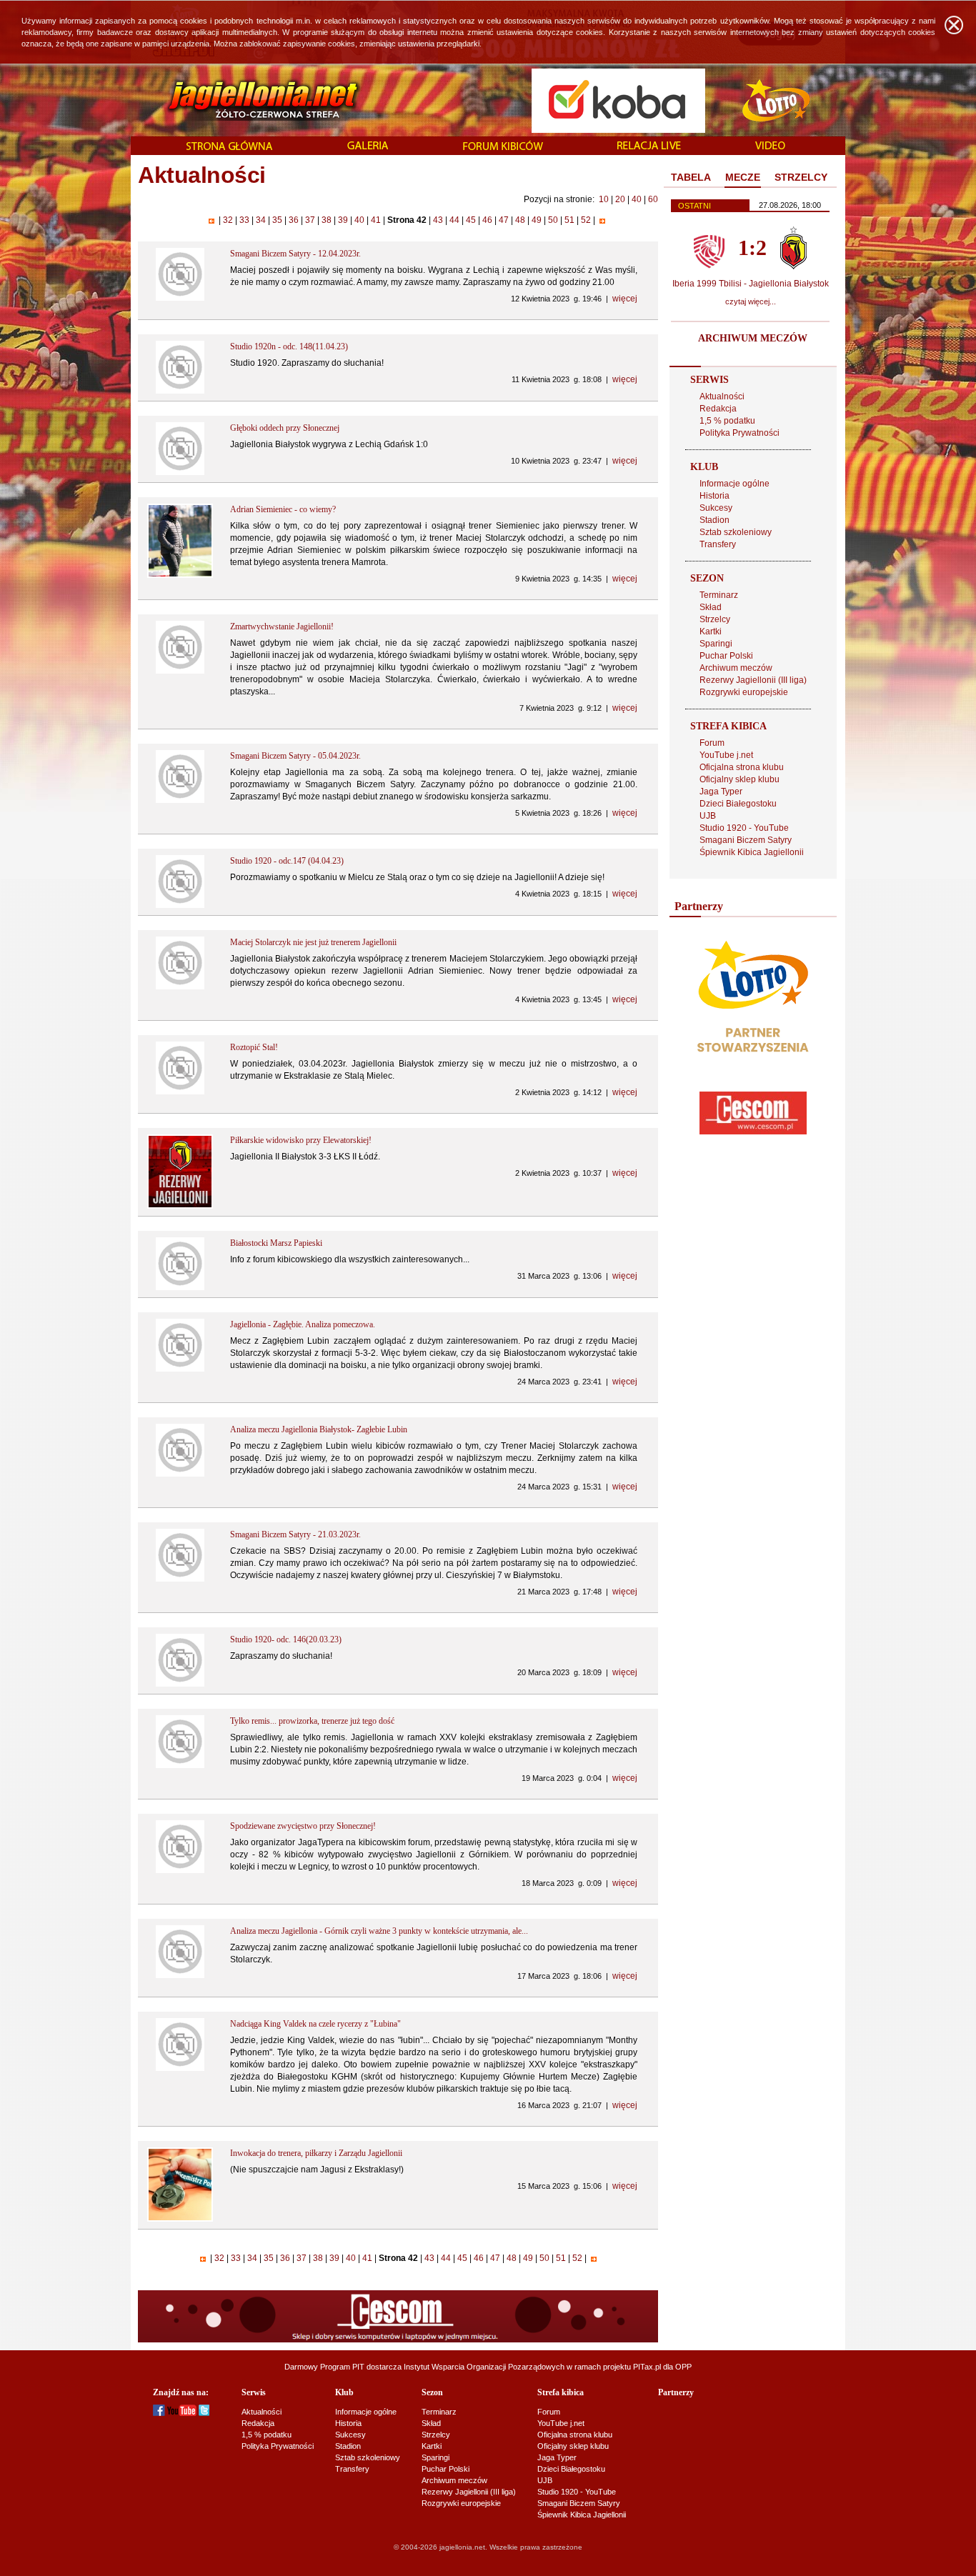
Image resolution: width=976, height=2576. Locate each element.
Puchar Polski (726, 656)
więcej (625, 299)
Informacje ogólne (735, 484)
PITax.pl (647, 2367)
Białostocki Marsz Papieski (276, 1243)
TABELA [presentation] (691, 177)
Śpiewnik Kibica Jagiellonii (752, 852)
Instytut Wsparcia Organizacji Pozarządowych (484, 2367)
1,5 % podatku (727, 421)
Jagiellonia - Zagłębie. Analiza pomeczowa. (303, 1324)
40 (637, 199)
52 (586, 220)
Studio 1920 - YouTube (744, 828)
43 (438, 220)
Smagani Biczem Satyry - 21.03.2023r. (295, 1534)
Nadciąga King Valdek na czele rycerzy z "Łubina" (315, 2024)
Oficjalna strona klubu (742, 767)
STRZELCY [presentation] (801, 177)
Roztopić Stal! (254, 1047)
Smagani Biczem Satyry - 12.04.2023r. (295, 254)
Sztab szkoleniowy (736, 532)
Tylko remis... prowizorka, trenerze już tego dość (312, 1721)
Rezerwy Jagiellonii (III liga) (753, 680)
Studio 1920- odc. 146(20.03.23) (286, 1639)
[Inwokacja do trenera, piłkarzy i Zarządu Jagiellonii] (180, 2219)
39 (343, 220)
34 (261, 220)
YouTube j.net (726, 755)
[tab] (691, 178)
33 (244, 220)
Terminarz (719, 595)
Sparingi (716, 644)
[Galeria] (368, 146)
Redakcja (718, 409)
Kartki (711, 631)
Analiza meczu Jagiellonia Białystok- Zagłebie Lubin (319, 1429)
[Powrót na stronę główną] (248, 100)
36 (294, 220)
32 (228, 220)
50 (553, 220)
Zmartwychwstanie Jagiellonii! (282, 626)
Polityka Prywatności (740, 433)
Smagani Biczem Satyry (746, 840)
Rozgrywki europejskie (744, 692)
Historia (714, 496)
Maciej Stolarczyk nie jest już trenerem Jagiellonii (313, 942)
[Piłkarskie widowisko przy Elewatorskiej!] (180, 1206)
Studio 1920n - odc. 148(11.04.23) (289, 346)
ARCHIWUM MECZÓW (753, 338)
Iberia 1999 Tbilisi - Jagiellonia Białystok (751, 284)
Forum (712, 743)
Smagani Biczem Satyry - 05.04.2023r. (295, 756)
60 (653, 199)
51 (569, 220)
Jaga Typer (721, 792)
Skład (711, 607)
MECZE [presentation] (743, 177)
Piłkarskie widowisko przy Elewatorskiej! (301, 1140)
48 (520, 220)
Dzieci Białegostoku (738, 804)
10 (604, 199)
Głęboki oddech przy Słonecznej (285, 428)
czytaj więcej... (751, 301)
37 (310, 220)
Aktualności (722, 396)
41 (376, 220)
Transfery (718, 544)
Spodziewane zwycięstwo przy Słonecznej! (303, 1826)
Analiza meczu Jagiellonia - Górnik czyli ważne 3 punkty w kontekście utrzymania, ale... (379, 1931)
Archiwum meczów (736, 668)
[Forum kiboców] (503, 147)
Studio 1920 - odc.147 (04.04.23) (287, 861)
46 (487, 220)
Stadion (714, 520)
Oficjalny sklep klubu (740, 779)
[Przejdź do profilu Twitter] (204, 2413)
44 (454, 220)
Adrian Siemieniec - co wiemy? (283, 509)
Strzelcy (715, 619)
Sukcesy (716, 508)
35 (277, 220)
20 (620, 199)
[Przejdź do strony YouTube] (182, 2413)
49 (537, 220)
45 (471, 220)
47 (504, 220)
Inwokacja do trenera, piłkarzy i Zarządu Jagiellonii (316, 2153)
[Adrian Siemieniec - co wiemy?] (180, 575)
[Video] (770, 146)
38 (327, 220)
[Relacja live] (649, 146)
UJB (708, 816)
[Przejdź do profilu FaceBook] (159, 2413)
